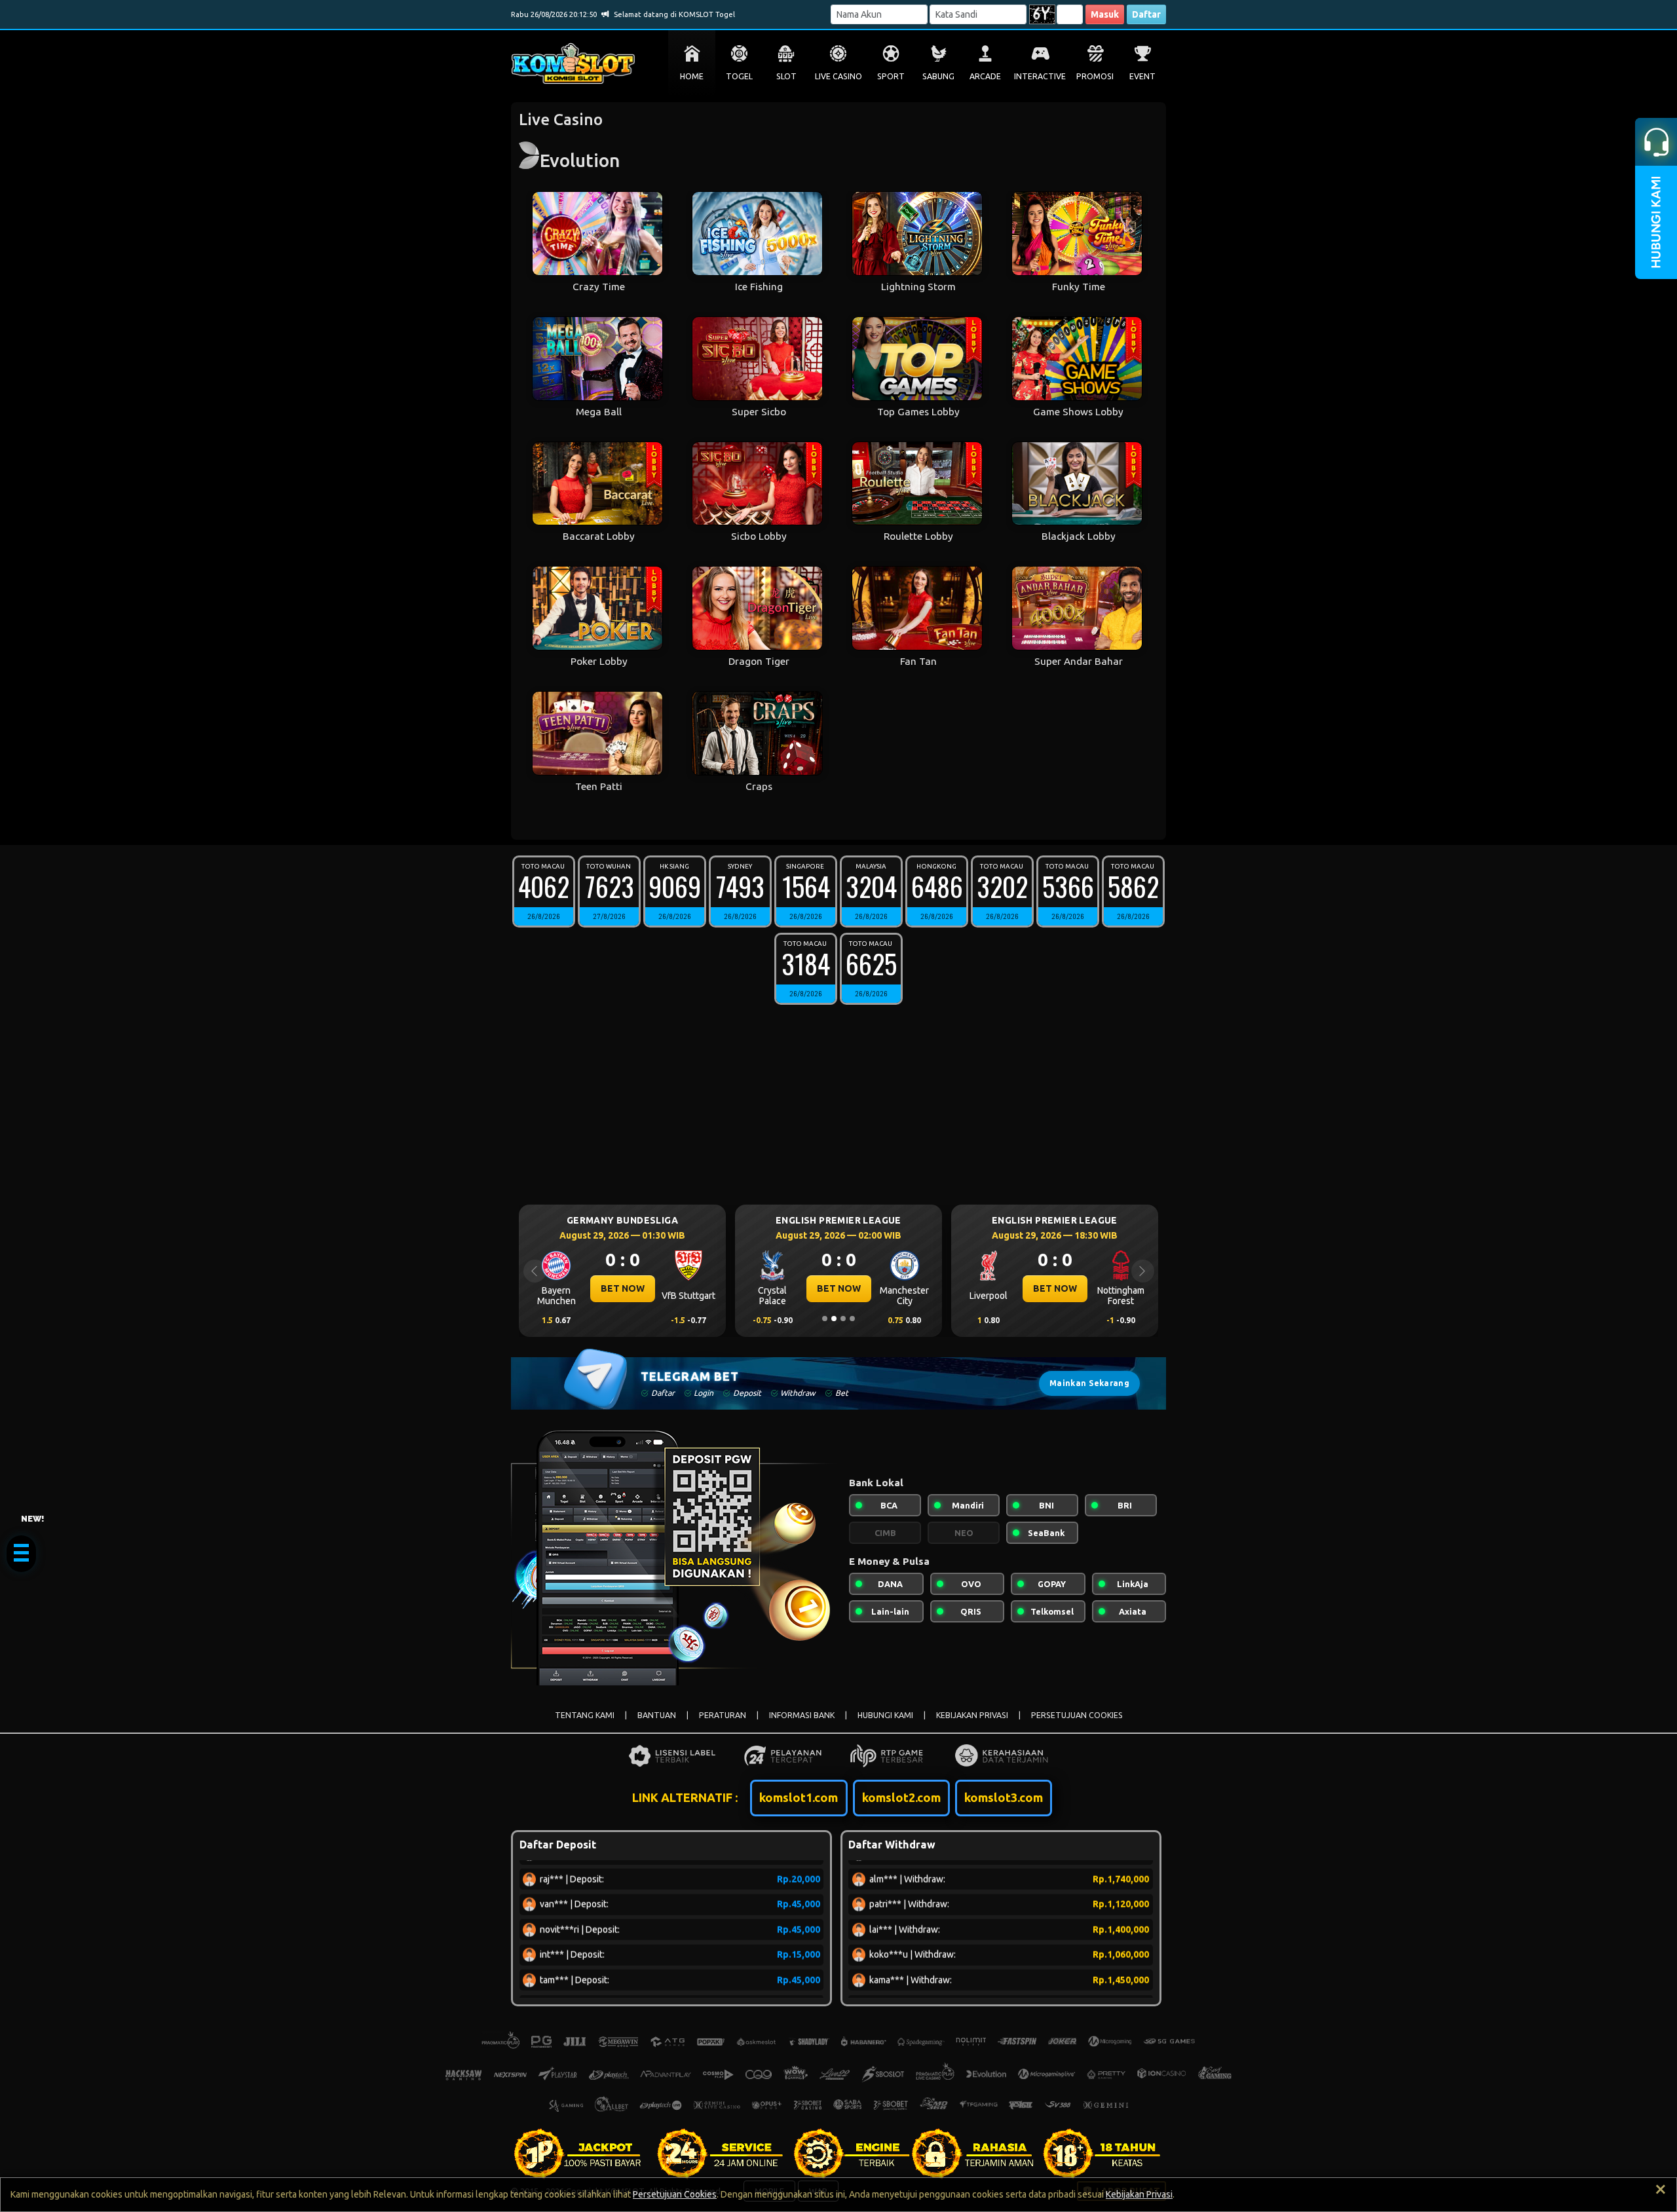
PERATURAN (723, 1715)
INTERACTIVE (1040, 76)
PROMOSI (1095, 76)
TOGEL (739, 76)
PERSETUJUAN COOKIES (1077, 1715)
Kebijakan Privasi (1139, 2194)
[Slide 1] (825, 1319)
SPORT (891, 76)
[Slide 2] (834, 1319)
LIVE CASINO (838, 76)
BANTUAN (657, 1715)
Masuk (1105, 14)
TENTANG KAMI (585, 1715)
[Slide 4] (852, 1319)
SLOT (786, 76)
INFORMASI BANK (802, 1715)
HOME (692, 76)
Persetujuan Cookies (675, 2194)
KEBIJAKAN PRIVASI (972, 1715)
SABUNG (938, 76)
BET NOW (623, 1288)
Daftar (1146, 14)
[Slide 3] (843, 1319)
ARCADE (985, 76)
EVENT (1142, 76)
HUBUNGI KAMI (885, 1715)
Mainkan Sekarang (1089, 1383)
